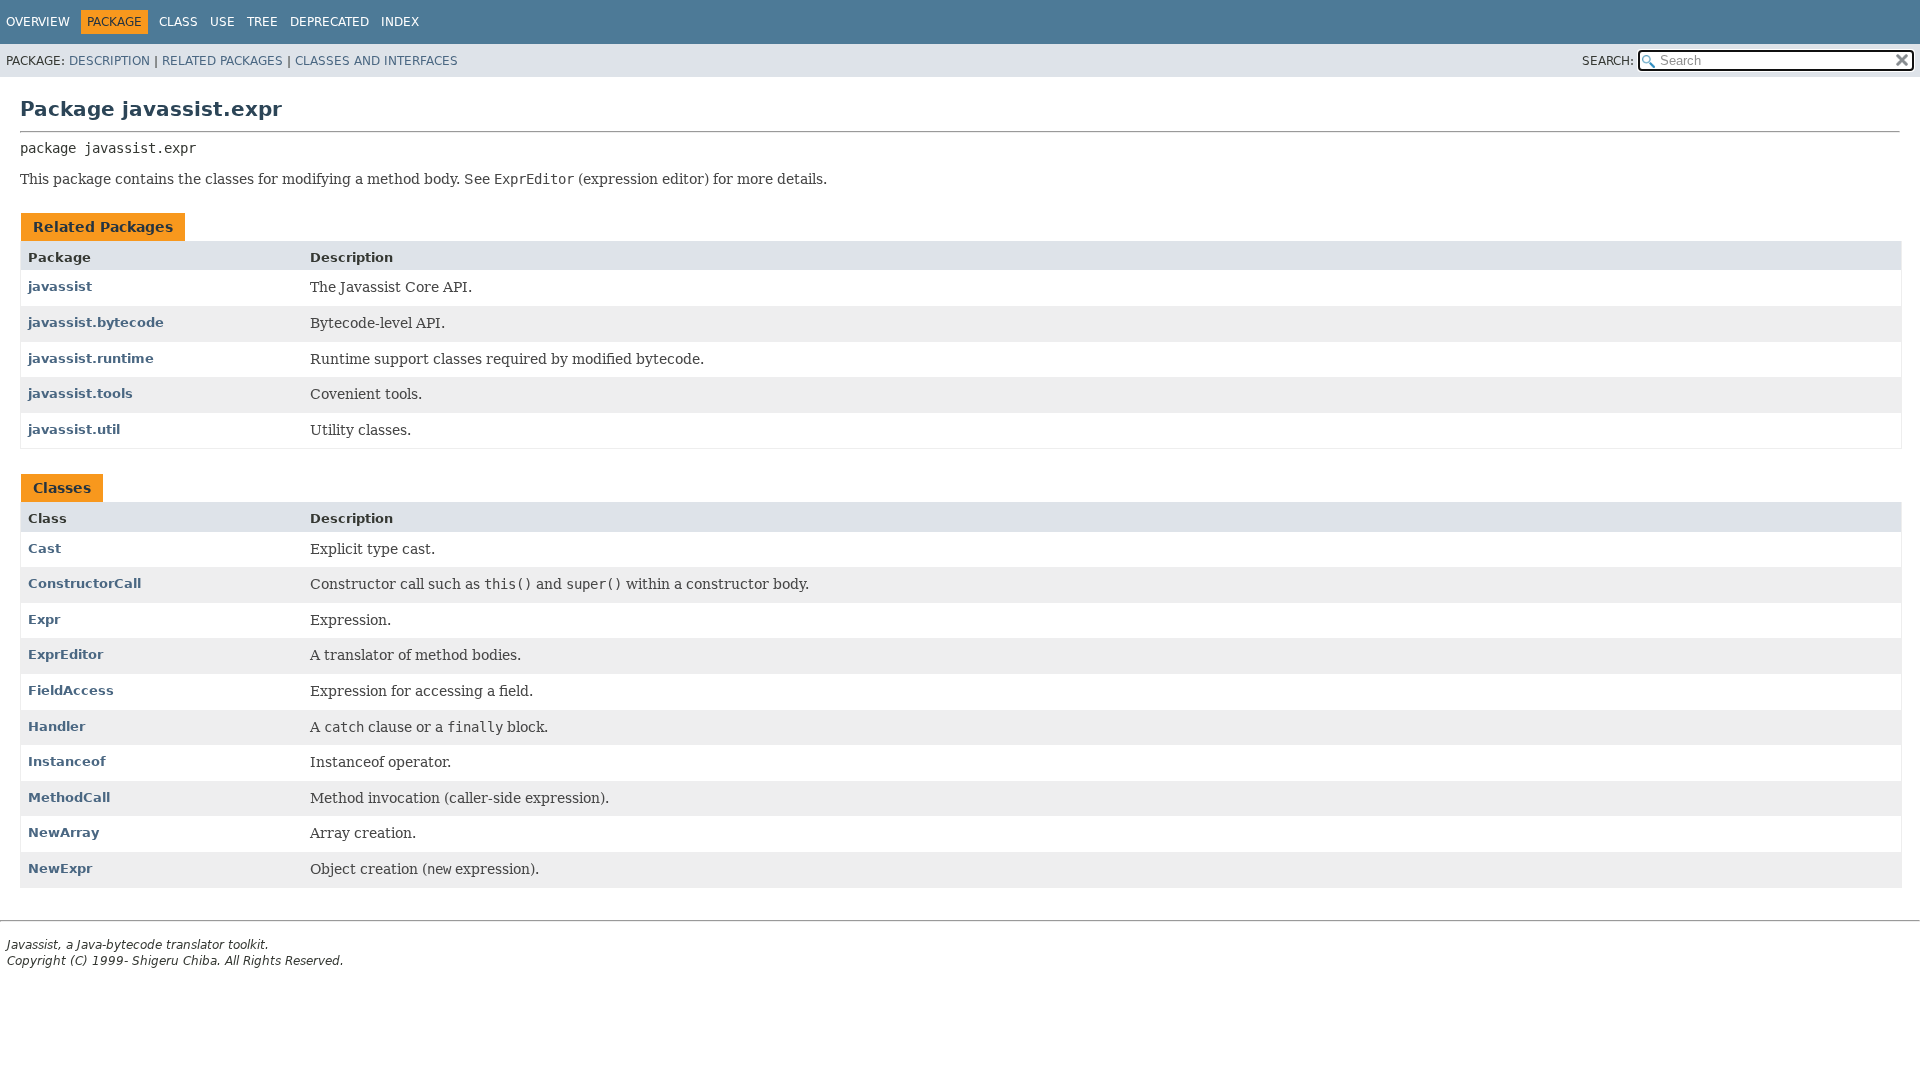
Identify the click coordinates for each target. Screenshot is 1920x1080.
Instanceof (67, 761)
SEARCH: (1608, 61)
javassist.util (74, 429)
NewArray (63, 832)
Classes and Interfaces (376, 61)
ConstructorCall (84, 583)
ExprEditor (65, 654)
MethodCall (69, 797)
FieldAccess (71, 690)
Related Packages (222, 61)
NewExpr (60, 868)
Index (400, 22)
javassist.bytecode (96, 322)
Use (222, 22)
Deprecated (329, 22)
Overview (38, 22)
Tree (262, 22)
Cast (44, 548)
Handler (56, 726)
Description (109, 61)
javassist (60, 286)
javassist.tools (80, 393)
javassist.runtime (91, 358)
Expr (44, 619)
